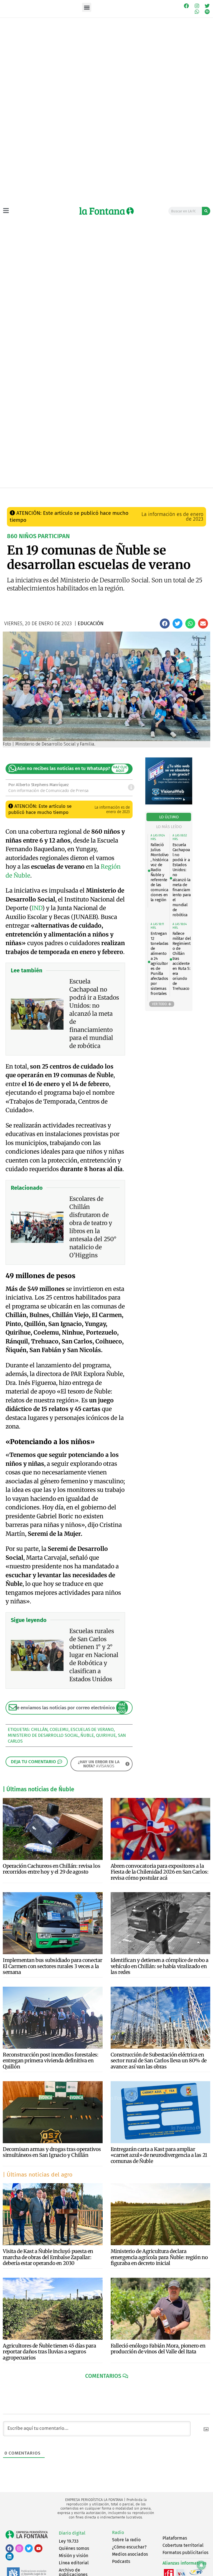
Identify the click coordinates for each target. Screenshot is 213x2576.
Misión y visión (73, 2556)
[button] (87, 7)
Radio (118, 2532)
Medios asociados (130, 2554)
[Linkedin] (10, 2556)
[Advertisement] (106, 446)
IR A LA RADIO (200, 494)
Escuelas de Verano (92, 1729)
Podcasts (121, 2561)
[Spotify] (207, 12)
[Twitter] (207, 6)
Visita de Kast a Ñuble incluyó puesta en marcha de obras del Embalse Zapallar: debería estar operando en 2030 (48, 2257)
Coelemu (59, 1729)
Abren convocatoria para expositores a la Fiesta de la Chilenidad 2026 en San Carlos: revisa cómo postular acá (160, 1872)
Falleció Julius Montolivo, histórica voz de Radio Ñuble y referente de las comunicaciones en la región (160, 872)
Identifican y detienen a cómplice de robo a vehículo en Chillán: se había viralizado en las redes (160, 1966)
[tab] (169, 817)
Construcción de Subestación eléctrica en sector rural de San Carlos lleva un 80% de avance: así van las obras (159, 2061)
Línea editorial (74, 2563)
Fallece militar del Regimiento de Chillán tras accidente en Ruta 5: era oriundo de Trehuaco (182, 961)
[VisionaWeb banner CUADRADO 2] (169, 803)
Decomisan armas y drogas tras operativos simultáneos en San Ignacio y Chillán (52, 2152)
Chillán (39, 1729)
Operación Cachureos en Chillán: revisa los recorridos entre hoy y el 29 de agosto (51, 1869)
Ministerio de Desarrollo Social (43, 1735)
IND (37, 908)
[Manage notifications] (201, 2565)
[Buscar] (206, 211)
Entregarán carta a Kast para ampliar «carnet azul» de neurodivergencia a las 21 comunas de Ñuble (159, 2155)
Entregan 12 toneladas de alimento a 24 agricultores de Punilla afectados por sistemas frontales (159, 963)
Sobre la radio (126, 2540)
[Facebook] (186, 6)
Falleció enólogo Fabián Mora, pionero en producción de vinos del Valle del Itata (158, 2349)
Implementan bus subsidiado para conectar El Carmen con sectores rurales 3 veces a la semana (53, 1966)
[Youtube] (38, 2548)
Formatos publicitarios (185, 2553)
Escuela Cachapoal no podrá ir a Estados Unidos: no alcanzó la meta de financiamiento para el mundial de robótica (182, 880)
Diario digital (72, 2533)
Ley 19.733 (69, 2541)
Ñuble (87, 1735)
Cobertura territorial (183, 2545)
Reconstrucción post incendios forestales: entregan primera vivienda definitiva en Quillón (51, 2061)
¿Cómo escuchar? (129, 2547)
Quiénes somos (74, 2548)
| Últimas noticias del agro (38, 2175)
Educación (87, 494)
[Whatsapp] (197, 12)
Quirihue (106, 1735)
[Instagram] (197, 6)
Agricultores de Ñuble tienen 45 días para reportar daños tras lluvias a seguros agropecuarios (50, 2352)
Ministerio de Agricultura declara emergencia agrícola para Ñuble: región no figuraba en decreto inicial (159, 2257)
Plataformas (175, 2538)
